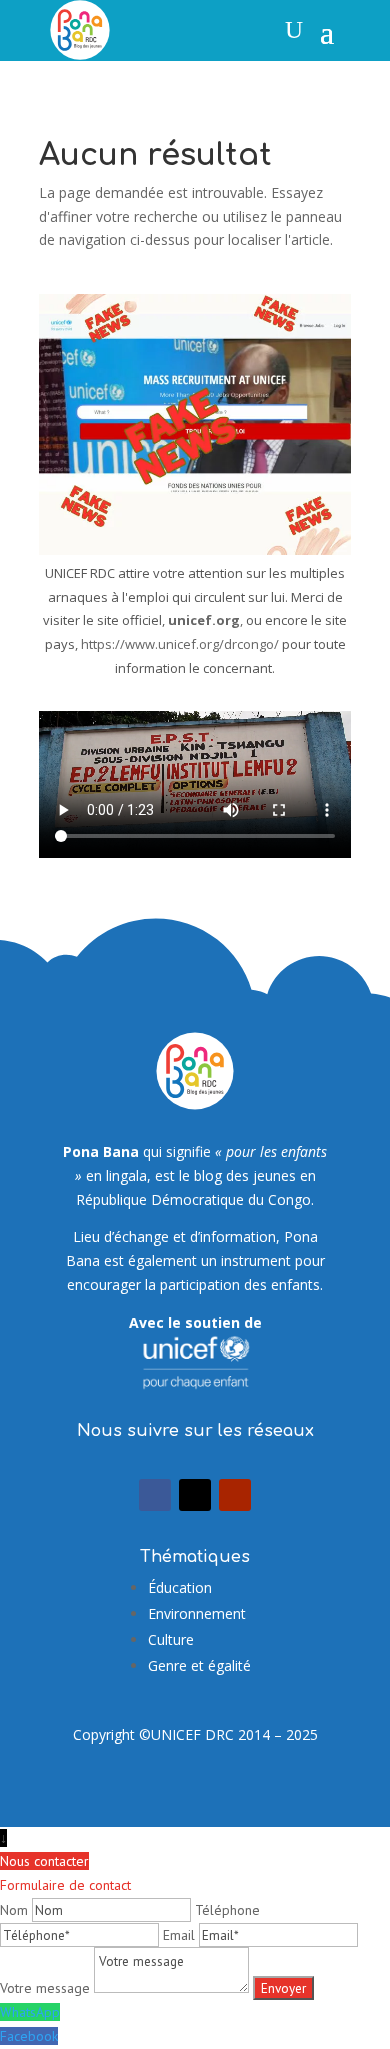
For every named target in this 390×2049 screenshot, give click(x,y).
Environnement (197, 1613)
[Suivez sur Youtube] (235, 1495)
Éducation (180, 1587)
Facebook (29, 2036)
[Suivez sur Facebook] (155, 1495)
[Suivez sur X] (195, 1495)
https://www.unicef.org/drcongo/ (180, 644)
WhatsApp (30, 2012)
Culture (171, 1639)
